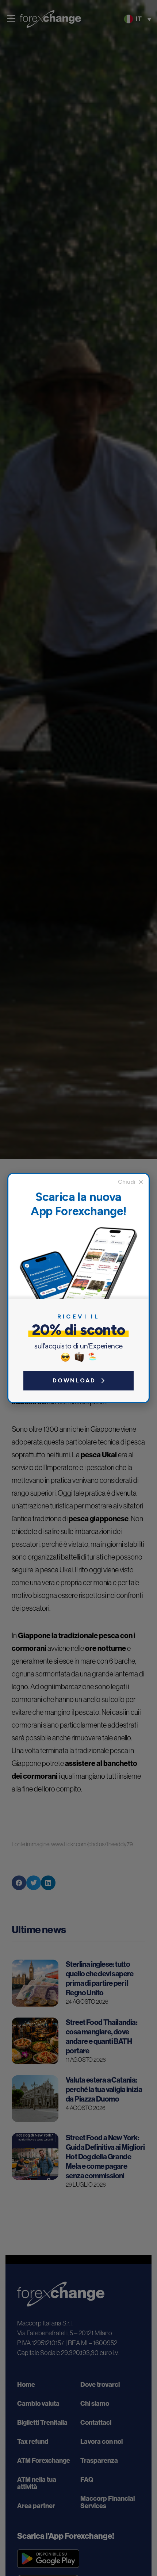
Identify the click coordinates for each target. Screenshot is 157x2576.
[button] (131, 1182)
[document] (78, 1288)
